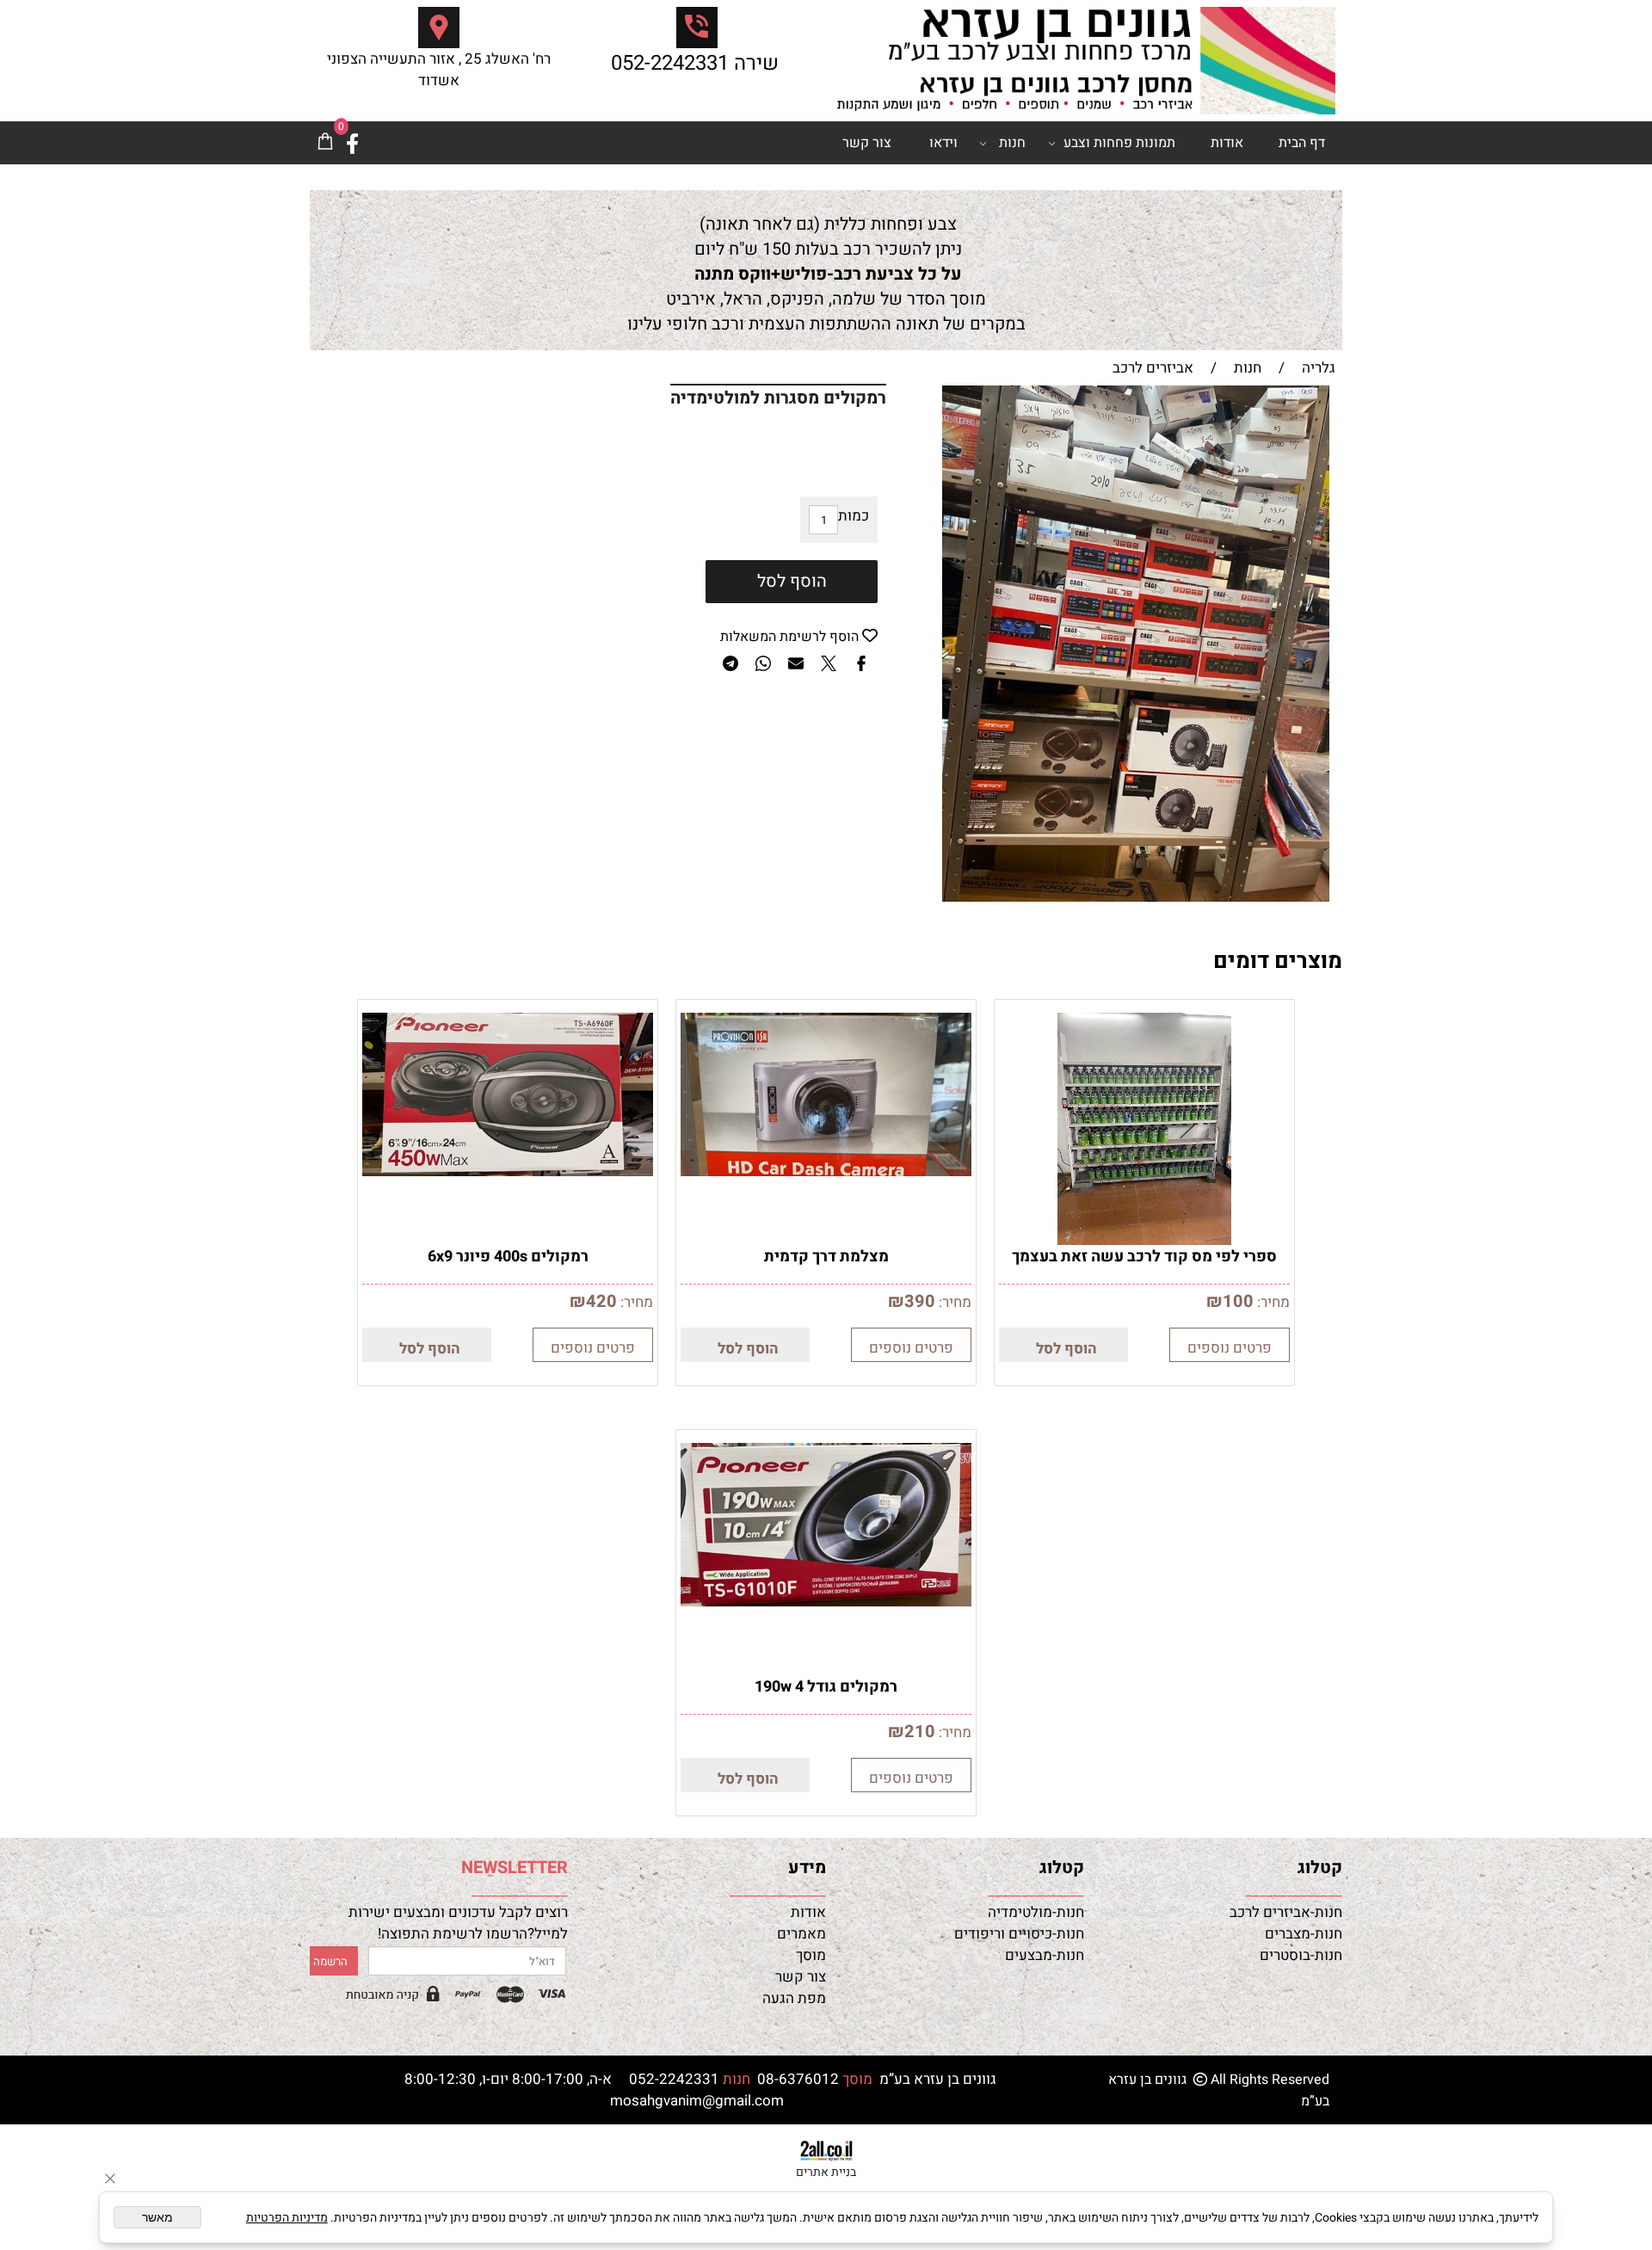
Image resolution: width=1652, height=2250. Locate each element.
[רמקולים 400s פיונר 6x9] (508, 1171)
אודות (1227, 143)
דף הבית (1302, 143)
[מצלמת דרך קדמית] (826, 1171)
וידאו (943, 143)
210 (920, 1732)
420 (601, 1301)
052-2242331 (670, 63)
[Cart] (325, 143)
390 (920, 1301)
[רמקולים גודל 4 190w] (826, 1602)
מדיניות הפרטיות (287, 2218)
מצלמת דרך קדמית (826, 1257)
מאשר (157, 2217)
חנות (1012, 143)
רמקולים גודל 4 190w (826, 1687)
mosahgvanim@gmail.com (697, 2101)
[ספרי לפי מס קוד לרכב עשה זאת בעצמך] (1145, 1240)
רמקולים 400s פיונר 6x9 (508, 1257)
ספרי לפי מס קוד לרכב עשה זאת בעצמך (1144, 1257)
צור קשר (867, 143)
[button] (1063, 1345)
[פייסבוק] (352, 143)
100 (1238, 1301)
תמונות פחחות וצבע (1119, 143)
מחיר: (1272, 1302)
